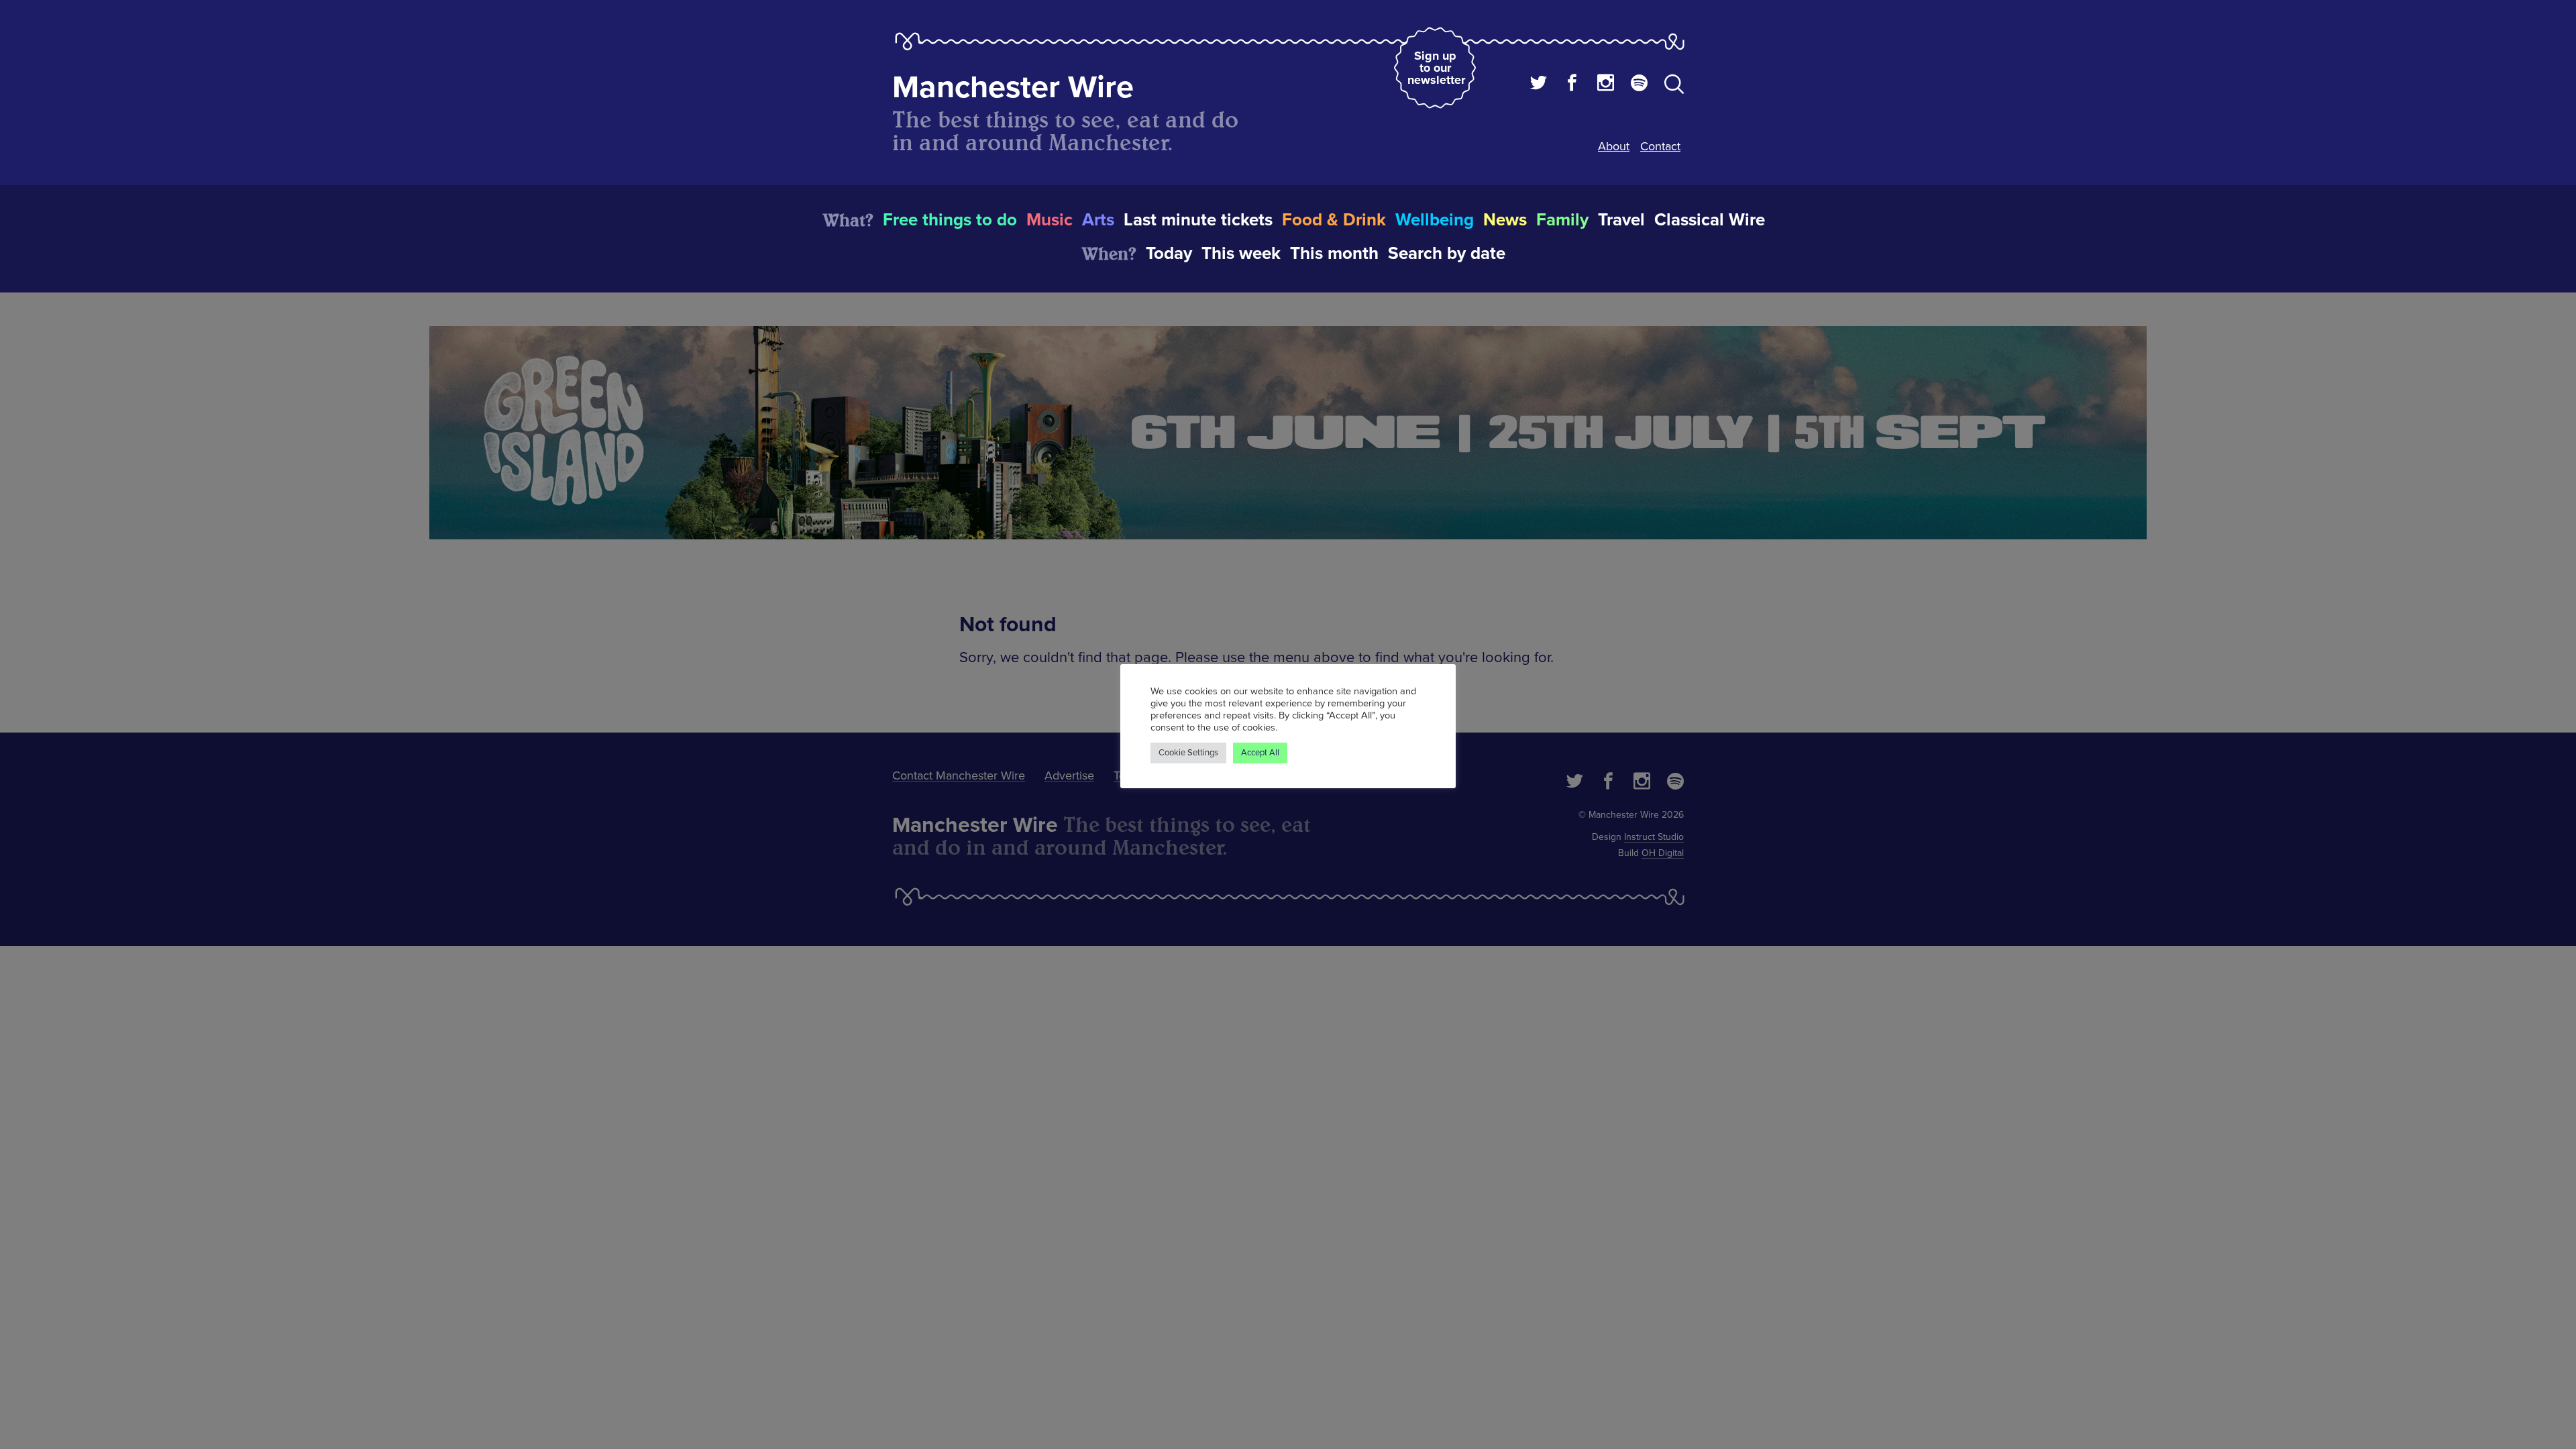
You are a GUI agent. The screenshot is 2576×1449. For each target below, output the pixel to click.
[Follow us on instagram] (1606, 85)
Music (1050, 220)
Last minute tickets (1198, 220)
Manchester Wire (1013, 88)
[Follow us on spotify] (1639, 85)
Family (1562, 220)
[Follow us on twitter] (1539, 85)
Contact (1660, 146)
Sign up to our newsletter (1436, 68)
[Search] (1674, 87)
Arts (1098, 220)
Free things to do (950, 220)
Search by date (1447, 254)
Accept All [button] (1260, 753)
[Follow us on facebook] (1572, 85)
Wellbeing (1435, 220)
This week (1241, 254)
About (1614, 146)
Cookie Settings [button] (1188, 753)
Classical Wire (1710, 220)
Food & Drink (1334, 220)
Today (1169, 254)
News (1505, 220)
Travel (1621, 220)
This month (1334, 254)
